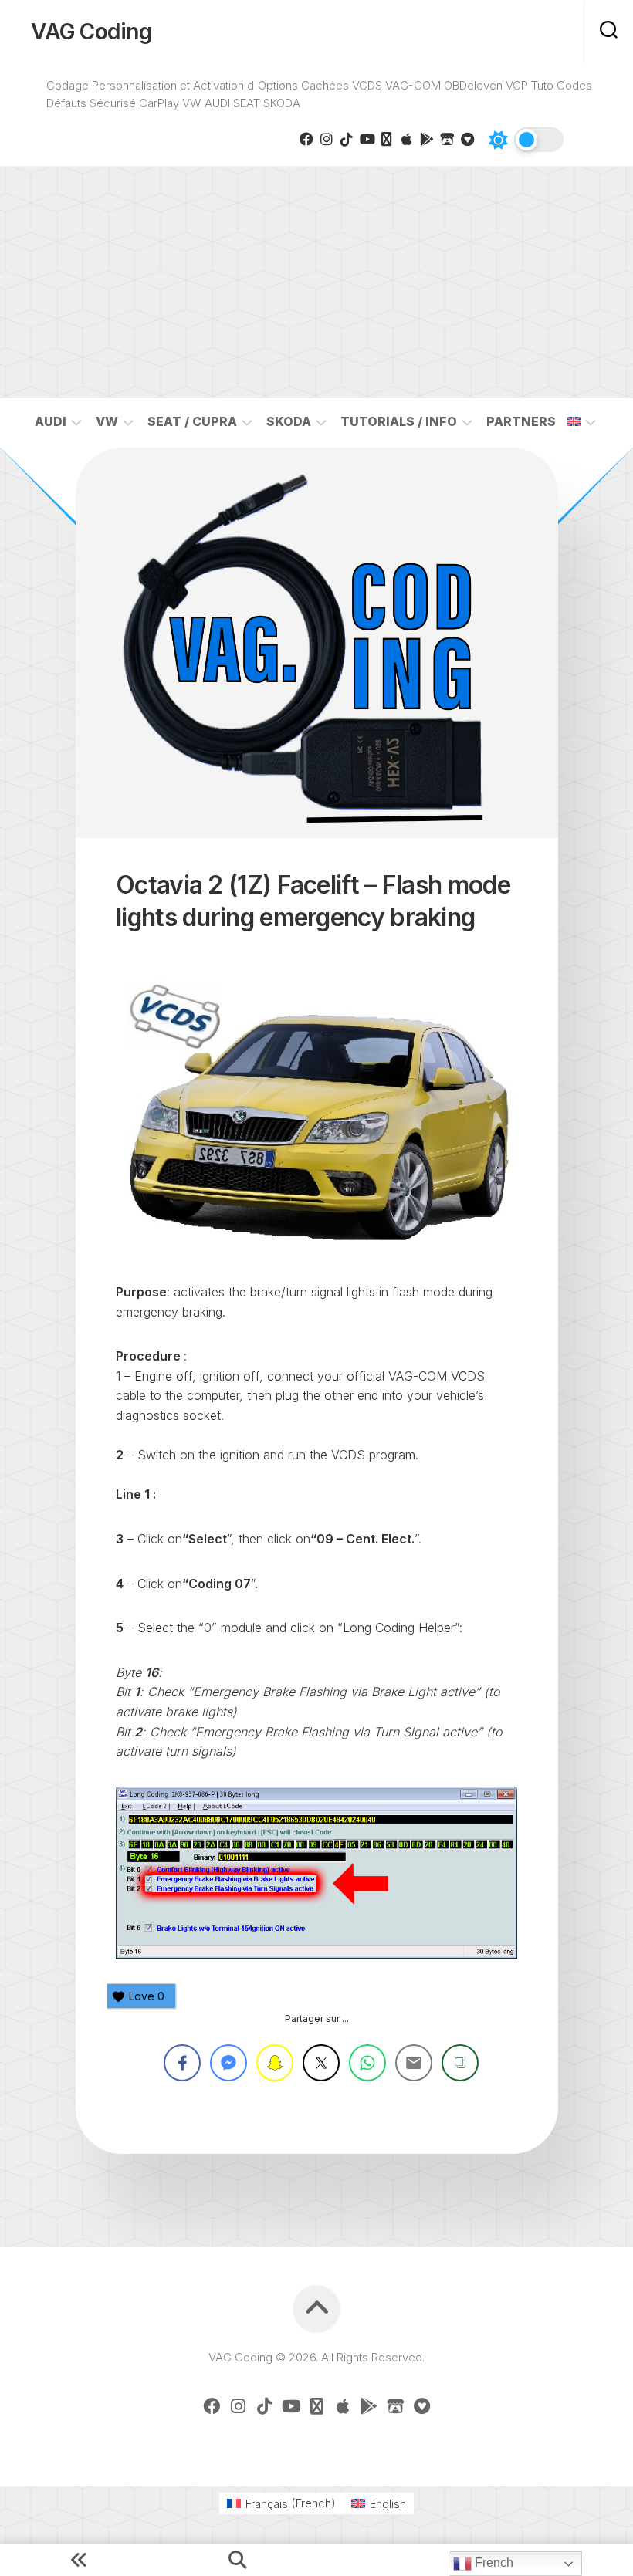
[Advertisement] (316, 282)
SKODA (289, 421)
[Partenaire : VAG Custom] (447, 139)
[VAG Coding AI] (387, 139)
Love (147, 1996)
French (493, 2562)
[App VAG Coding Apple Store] (407, 139)
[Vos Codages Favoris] (467, 139)
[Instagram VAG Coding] (327, 139)
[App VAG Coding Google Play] (427, 139)
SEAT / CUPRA (192, 421)
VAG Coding (91, 32)
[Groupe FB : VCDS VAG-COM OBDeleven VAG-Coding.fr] (306, 139)
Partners (521, 421)
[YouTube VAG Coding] (367, 139)
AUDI (51, 421)
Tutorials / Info (399, 421)
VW (107, 421)
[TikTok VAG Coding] (347, 139)
